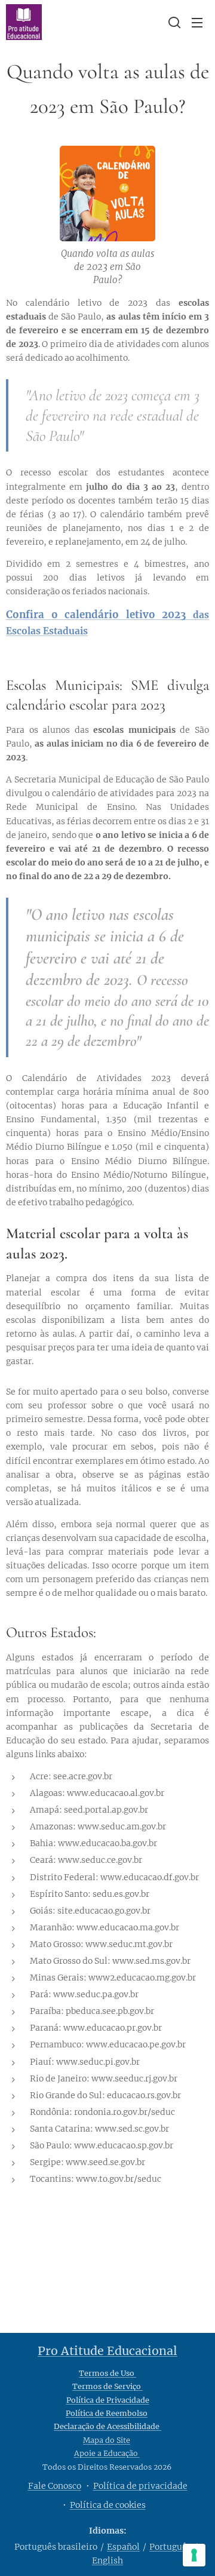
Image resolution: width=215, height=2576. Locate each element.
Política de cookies (108, 2505)
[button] (173, 22)
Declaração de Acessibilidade (107, 2426)
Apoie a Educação (107, 2453)
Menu (197, 22)
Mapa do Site (107, 2440)
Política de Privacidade (108, 2400)
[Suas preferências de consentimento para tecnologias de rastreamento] (194, 2555)
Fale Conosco (55, 2486)
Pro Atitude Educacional (107, 2351)
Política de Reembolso (107, 2413)
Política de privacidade (140, 2486)
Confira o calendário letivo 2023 (96, 615)
